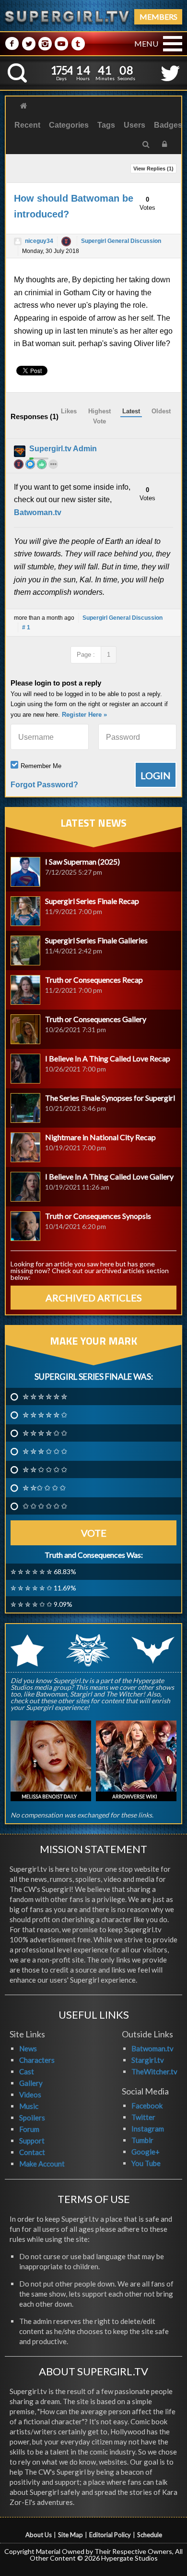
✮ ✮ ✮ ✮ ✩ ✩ (45, 1433)
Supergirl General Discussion (121, 241)
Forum (29, 2129)
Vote (94, 1533)
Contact (32, 2152)
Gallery (31, 2083)
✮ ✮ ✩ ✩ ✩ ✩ (45, 1469)
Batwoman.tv (38, 512)
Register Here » (84, 715)
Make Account (42, 2164)
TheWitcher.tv (154, 2071)
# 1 (26, 627)
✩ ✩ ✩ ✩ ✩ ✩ (45, 1506)
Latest (131, 411)
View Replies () (153, 169)
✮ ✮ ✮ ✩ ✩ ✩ (45, 1451)
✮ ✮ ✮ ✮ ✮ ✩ (45, 1415)
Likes (69, 411)
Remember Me (41, 766)
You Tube (146, 2163)
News (28, 2048)
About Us (39, 2535)
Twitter (143, 2117)
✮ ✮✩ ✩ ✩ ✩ (44, 1488)
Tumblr (142, 2140)
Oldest (161, 411)
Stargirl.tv (148, 2060)
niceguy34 (39, 241)
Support (32, 2141)
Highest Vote (99, 416)
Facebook (147, 2106)
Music (29, 2106)
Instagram (148, 2129)
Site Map (70, 2535)
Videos (30, 2095)
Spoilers (32, 2118)
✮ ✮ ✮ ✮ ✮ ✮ (45, 1396)
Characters (37, 2060)
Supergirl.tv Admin (63, 449)
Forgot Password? (44, 785)
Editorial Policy (110, 2535)
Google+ (146, 2152)
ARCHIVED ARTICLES (94, 1298)
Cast (27, 2071)
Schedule (150, 2535)
